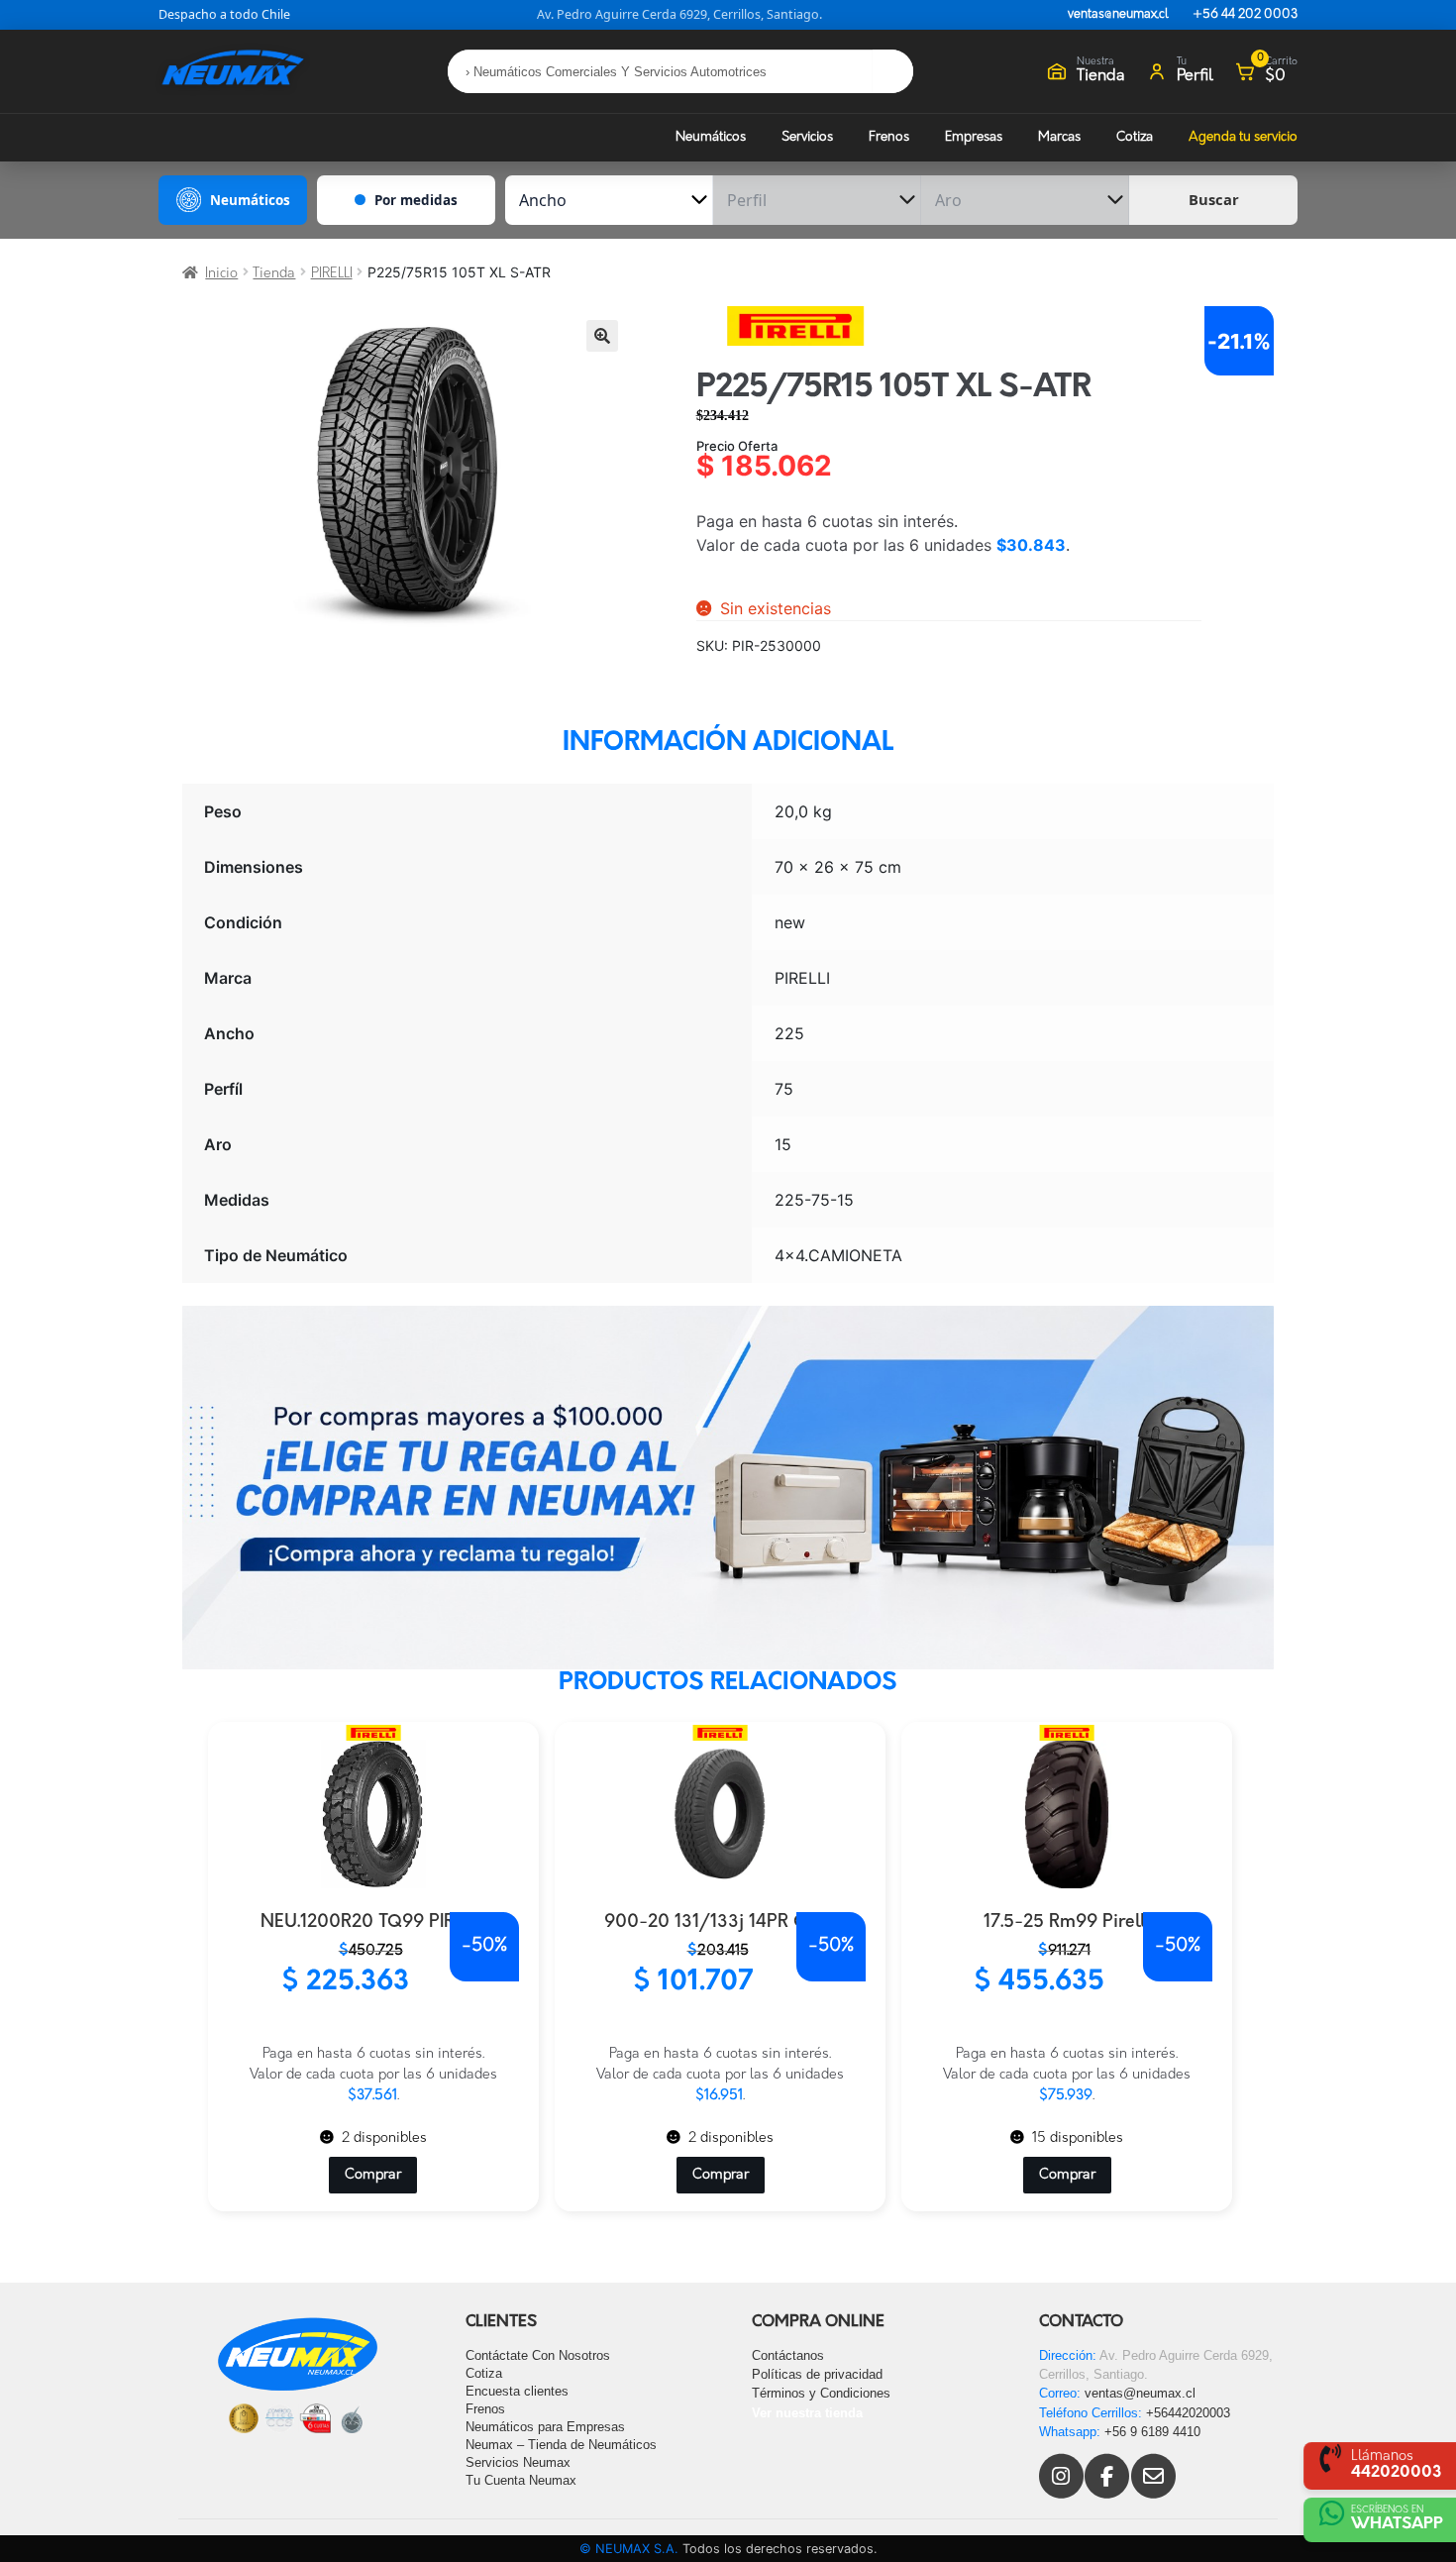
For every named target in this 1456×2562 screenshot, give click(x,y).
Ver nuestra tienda (807, 2413)
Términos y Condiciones (821, 2393)
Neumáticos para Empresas (545, 2427)
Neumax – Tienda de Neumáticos (561, 2445)
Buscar (1214, 199)
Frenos (889, 137)
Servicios (807, 137)
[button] (602, 336)
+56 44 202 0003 (1245, 15)
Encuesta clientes (517, 2391)
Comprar (373, 2175)
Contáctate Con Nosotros (538, 2355)
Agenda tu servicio (1243, 137)
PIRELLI (332, 274)
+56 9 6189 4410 (1152, 2432)
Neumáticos (711, 137)
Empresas (974, 137)
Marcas (1059, 137)
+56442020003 (1188, 2413)
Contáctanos (788, 2355)
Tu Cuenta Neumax (521, 2480)
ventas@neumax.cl (1118, 15)
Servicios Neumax (518, 2462)
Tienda (274, 274)
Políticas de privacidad (817, 2374)
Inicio (221, 274)
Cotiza (1135, 137)
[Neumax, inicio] (233, 71)
